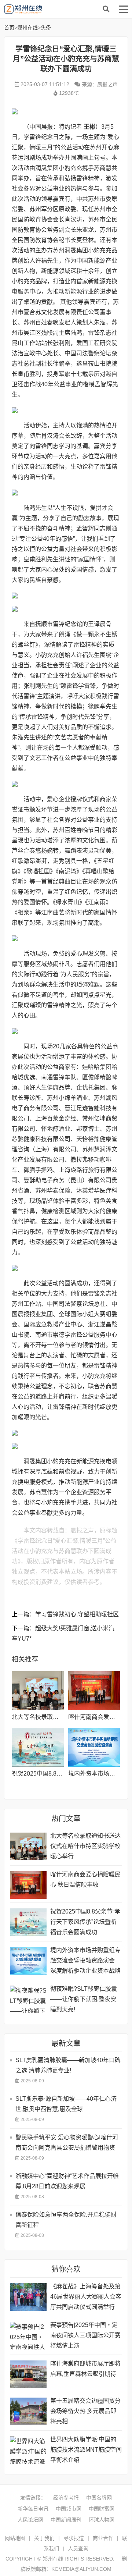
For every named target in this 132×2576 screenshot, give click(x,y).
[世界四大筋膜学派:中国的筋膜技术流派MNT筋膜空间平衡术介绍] (28, 2450)
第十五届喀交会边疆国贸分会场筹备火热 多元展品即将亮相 (85, 2411)
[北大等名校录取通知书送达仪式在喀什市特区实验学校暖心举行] (38, 1691)
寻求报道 (74, 2538)
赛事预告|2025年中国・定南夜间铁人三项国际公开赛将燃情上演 (85, 2335)
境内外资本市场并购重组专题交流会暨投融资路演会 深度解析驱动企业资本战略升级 (85, 1962)
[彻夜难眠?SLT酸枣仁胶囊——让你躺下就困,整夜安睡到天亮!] (28, 1999)
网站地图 (15, 2538)
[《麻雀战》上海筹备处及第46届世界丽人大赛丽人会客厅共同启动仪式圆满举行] (28, 2297)
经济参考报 (66, 2498)
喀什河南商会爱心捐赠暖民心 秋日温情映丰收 (85, 1879)
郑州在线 (59, 9)
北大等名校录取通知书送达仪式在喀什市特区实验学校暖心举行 (85, 1846)
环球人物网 (102, 2520)
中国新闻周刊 (66, 2520)
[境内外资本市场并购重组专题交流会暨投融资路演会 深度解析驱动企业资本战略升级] (94, 1747)
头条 (46, 28)
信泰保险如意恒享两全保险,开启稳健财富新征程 (66, 2220)
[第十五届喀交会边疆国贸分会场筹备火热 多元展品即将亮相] (28, 2411)
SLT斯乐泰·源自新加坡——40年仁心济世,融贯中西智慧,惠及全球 (66, 2104)
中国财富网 (102, 2509)
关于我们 (44, 2538)
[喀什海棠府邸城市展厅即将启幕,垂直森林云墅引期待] (28, 2374)
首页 (9, 28)
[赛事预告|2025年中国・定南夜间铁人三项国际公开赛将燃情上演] (28, 2336)
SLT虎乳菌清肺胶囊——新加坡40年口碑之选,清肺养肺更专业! (68, 2065)
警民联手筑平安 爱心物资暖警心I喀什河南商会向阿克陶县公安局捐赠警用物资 (67, 2142)
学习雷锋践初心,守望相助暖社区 (77, 1614)
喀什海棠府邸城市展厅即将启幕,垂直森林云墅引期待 (85, 2369)
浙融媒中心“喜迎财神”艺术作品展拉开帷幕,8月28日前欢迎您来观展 (67, 2181)
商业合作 (103, 2538)
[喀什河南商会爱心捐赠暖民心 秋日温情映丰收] (94, 1691)
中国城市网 (69, 2509)
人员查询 (78, 2548)
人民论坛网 (30, 2520)
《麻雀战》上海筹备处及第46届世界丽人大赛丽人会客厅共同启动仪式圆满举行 (86, 2297)
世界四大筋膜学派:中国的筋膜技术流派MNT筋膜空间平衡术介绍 (86, 2450)
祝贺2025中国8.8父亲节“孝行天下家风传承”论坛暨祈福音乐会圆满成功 (85, 1922)
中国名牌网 (99, 2498)
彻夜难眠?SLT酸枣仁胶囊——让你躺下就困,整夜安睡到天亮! (84, 1999)
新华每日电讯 (33, 2509)
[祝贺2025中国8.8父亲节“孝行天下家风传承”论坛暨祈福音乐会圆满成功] (38, 1747)
